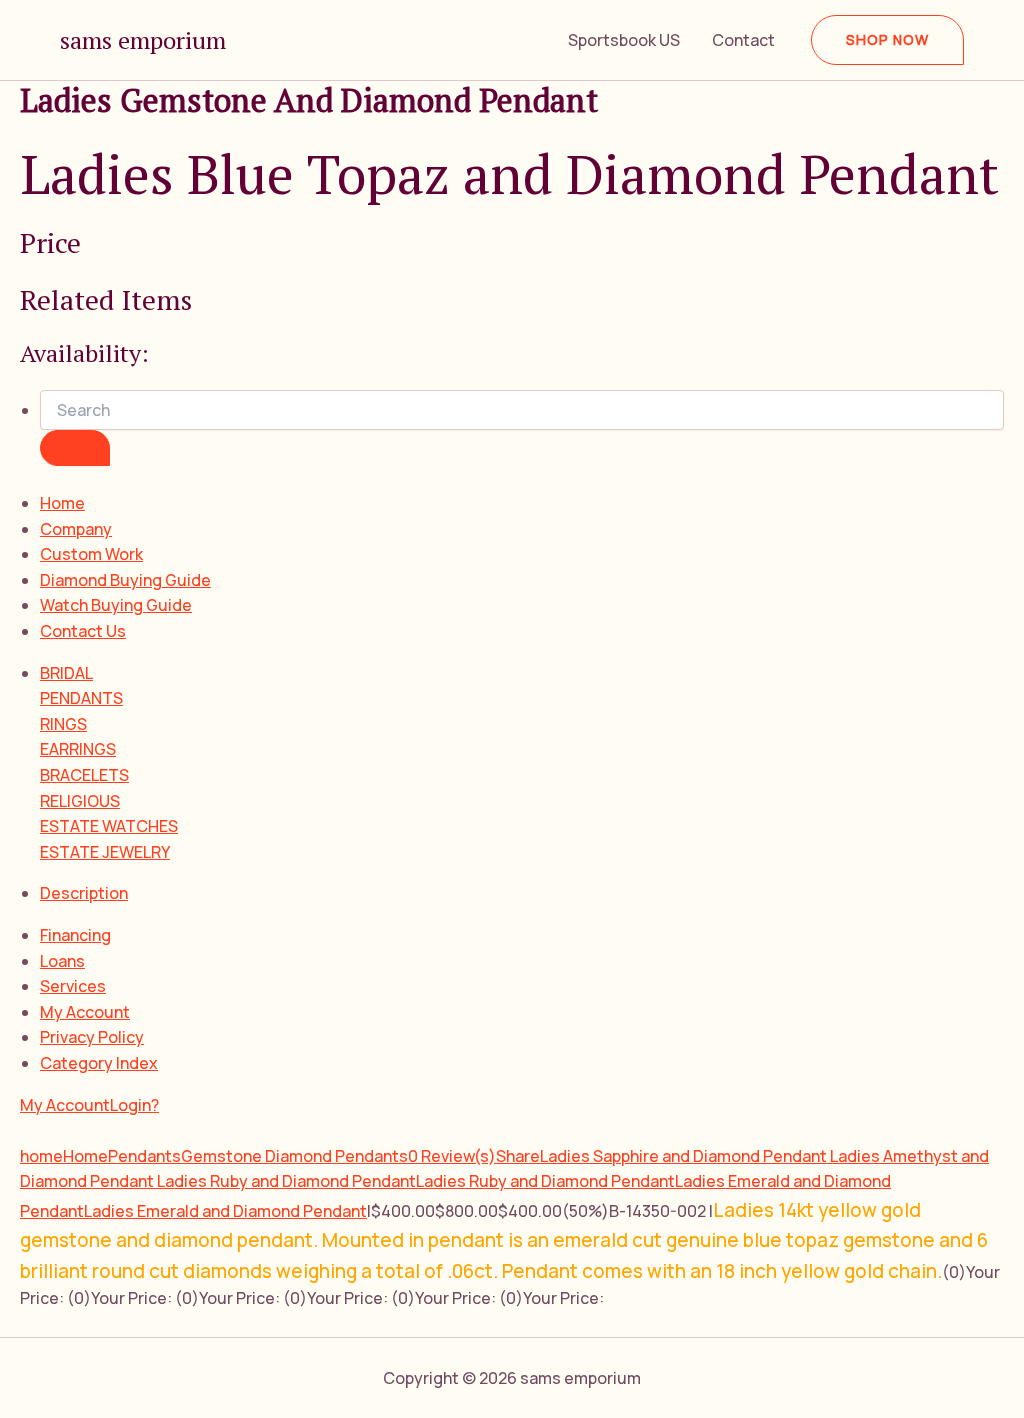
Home (62, 503)
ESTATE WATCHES (109, 826)
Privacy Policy (92, 1037)
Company (76, 529)
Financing (75, 935)
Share (518, 1156)
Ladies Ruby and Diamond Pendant (286, 1181)
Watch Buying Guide (116, 605)
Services (73, 986)
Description (84, 893)
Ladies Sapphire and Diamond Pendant (685, 1156)
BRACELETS (84, 775)
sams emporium (143, 40)
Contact (743, 40)
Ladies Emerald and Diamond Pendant (225, 1211)
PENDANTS (81, 698)
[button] (887, 40)
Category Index (99, 1063)
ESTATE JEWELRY (105, 852)
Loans (62, 961)
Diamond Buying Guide (125, 580)
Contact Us (83, 631)
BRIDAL (66, 673)
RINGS (63, 724)
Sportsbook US (624, 40)
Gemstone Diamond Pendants (294, 1156)
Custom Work (91, 554)
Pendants (144, 1156)
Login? (134, 1105)
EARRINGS (78, 749)
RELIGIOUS (80, 801)
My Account (85, 1012)
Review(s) (452, 1156)
